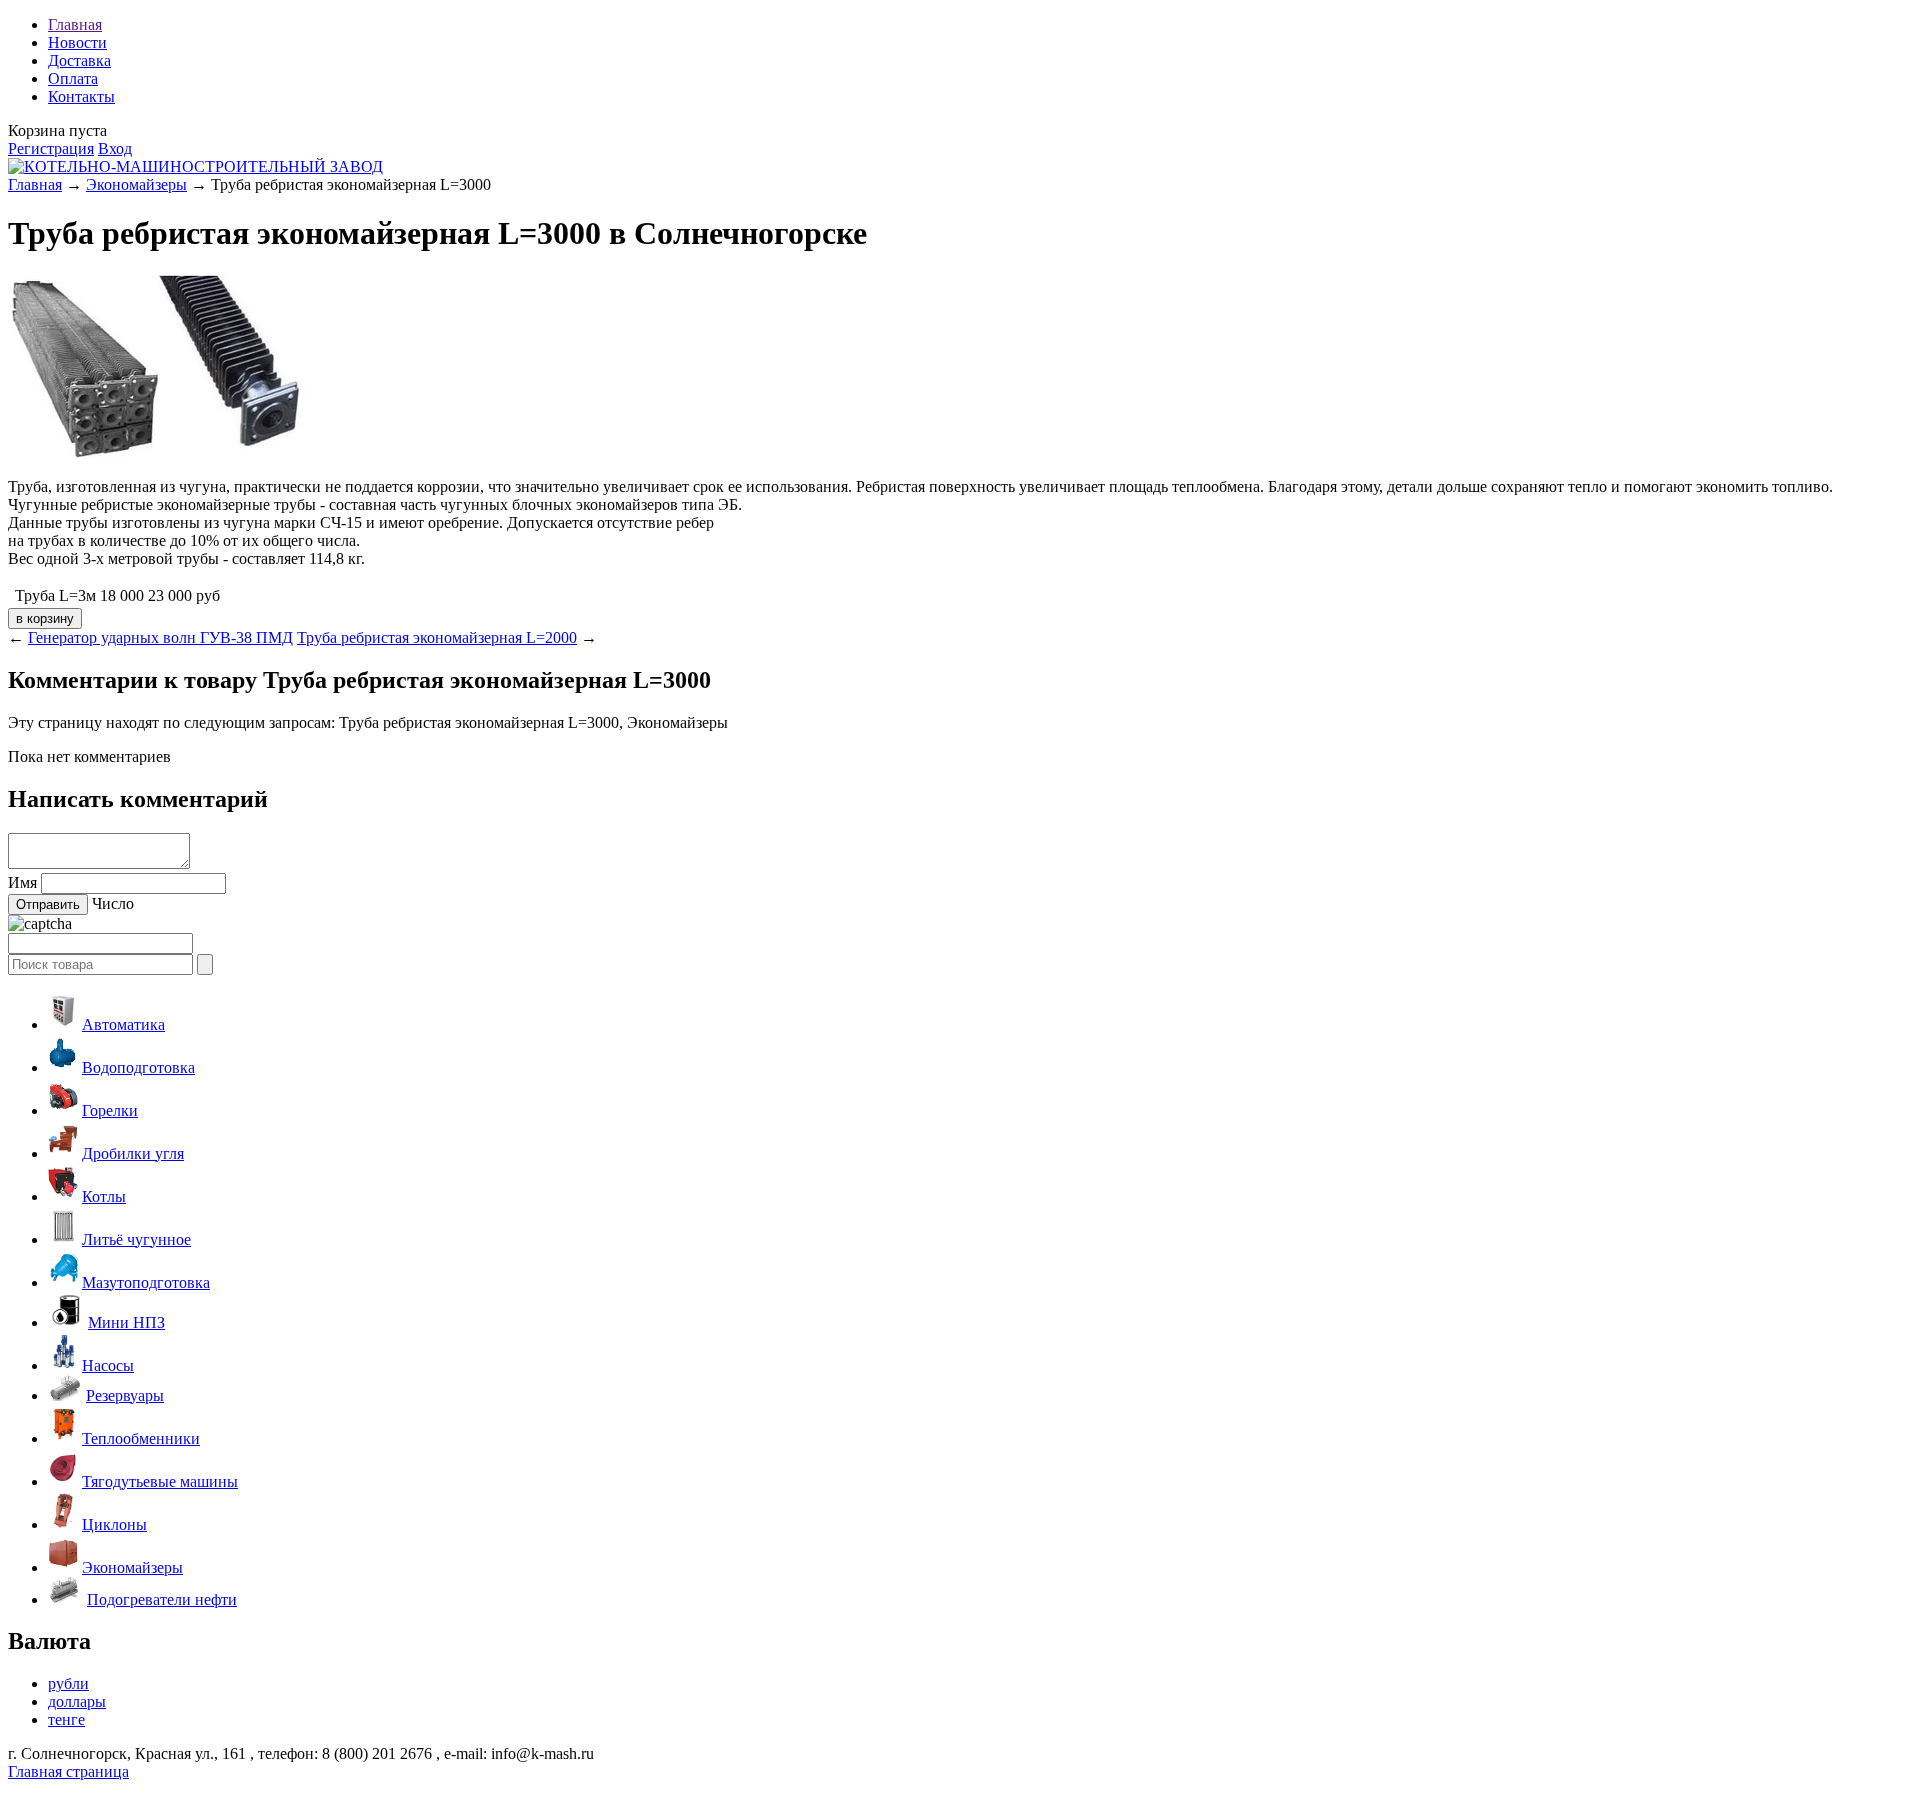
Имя (22, 882)
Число (113, 903)
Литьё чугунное (136, 1239)
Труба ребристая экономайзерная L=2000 (437, 637)
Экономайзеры (136, 184)
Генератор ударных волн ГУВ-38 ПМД (160, 637)
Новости (77, 42)
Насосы (108, 1365)
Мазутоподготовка (146, 1282)
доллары (77, 1701)
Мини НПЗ (126, 1322)
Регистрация (51, 148)
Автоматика (123, 1024)
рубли (68, 1683)
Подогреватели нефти (162, 1599)
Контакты (81, 96)
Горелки (110, 1110)
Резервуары (125, 1395)
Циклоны (114, 1524)
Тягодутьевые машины (160, 1481)
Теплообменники (141, 1438)
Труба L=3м (55, 595)
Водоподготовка (138, 1067)
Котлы (104, 1196)
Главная (75, 24)
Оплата (73, 78)
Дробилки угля (133, 1153)
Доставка (79, 60)
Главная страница (68, 1771)
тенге (66, 1719)
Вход (115, 148)
